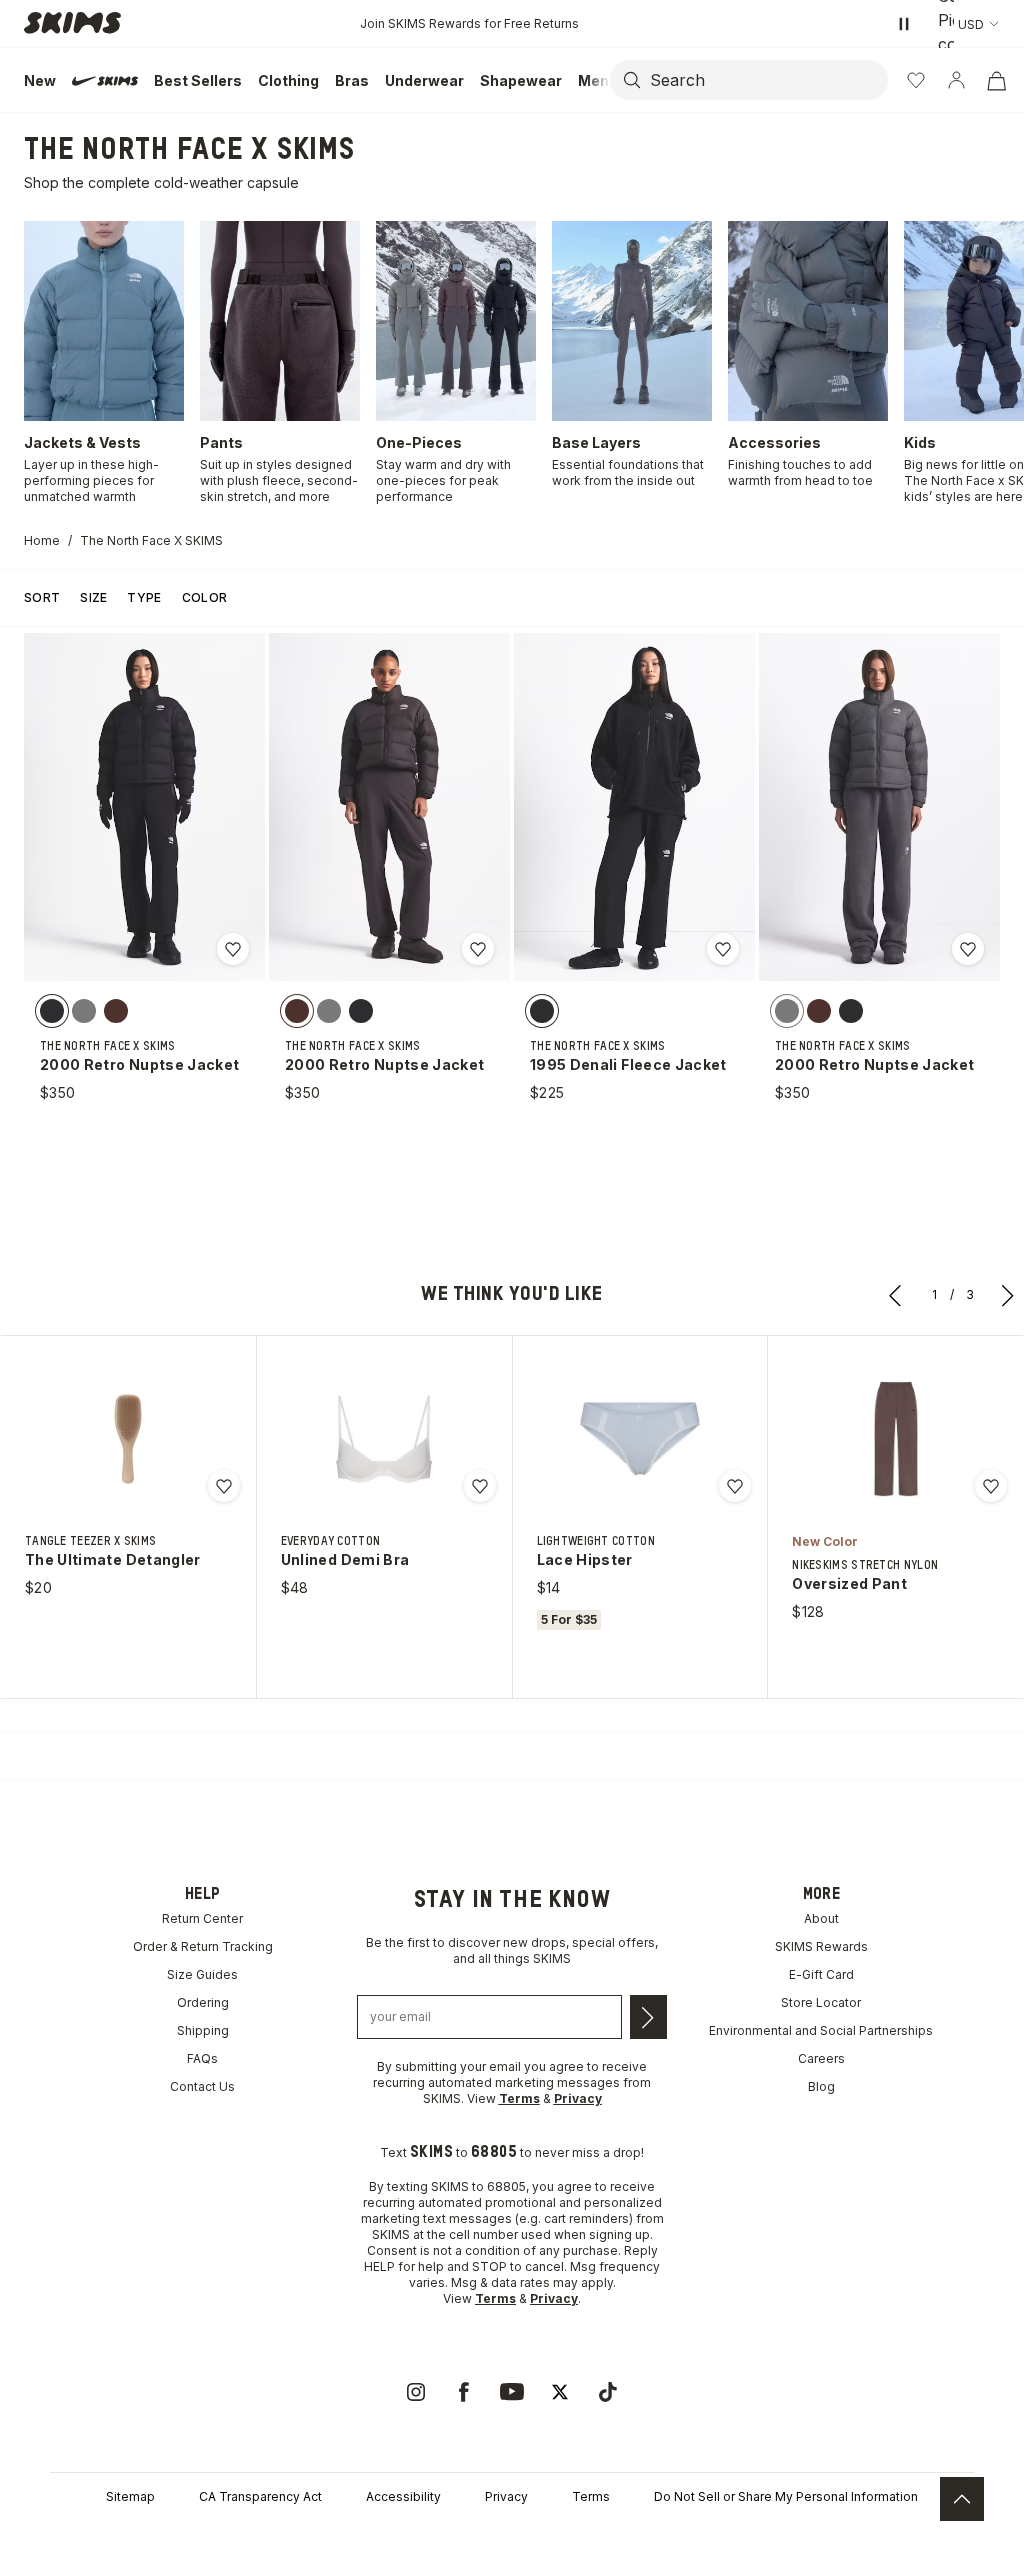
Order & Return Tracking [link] (203, 1946)
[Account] (956, 80)
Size (93, 597)
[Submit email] (648, 2017)
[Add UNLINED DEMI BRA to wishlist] (480, 1486)
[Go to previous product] (896, 1295)
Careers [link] (821, 2058)
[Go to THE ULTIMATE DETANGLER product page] (128, 1439)
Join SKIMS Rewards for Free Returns (469, 23)
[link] (416, 2392)
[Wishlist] (916, 80)
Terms (591, 2496)
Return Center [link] (202, 1918)
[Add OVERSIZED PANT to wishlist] (991, 1486)
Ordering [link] (203, 2002)
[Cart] (996, 80)
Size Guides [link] (202, 1974)
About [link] (821, 1918)
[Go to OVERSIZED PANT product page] (896, 1439)
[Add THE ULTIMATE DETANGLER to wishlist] (224, 1486)
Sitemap (130, 2496)
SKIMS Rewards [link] (821, 1946)
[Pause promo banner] (904, 24)
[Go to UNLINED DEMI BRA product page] (384, 1439)
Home (42, 540)
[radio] (52, 1010)
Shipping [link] (203, 2030)
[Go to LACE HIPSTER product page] (640, 1439)
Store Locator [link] (821, 2002)
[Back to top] (962, 2499)
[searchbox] (767, 80)
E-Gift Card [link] (821, 1974)
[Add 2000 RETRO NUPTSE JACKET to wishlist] (233, 949)
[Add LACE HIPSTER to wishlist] (735, 1486)
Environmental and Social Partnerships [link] (821, 2030)
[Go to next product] (1008, 1295)
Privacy (506, 2496)
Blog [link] (821, 2086)
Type (144, 597)
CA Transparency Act (260, 2496)
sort (42, 597)
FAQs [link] (202, 2058)
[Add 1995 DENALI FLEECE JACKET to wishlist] (723, 949)
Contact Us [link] (202, 2086)
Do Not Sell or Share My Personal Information (786, 2496)
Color (205, 597)
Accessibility (403, 2496)
